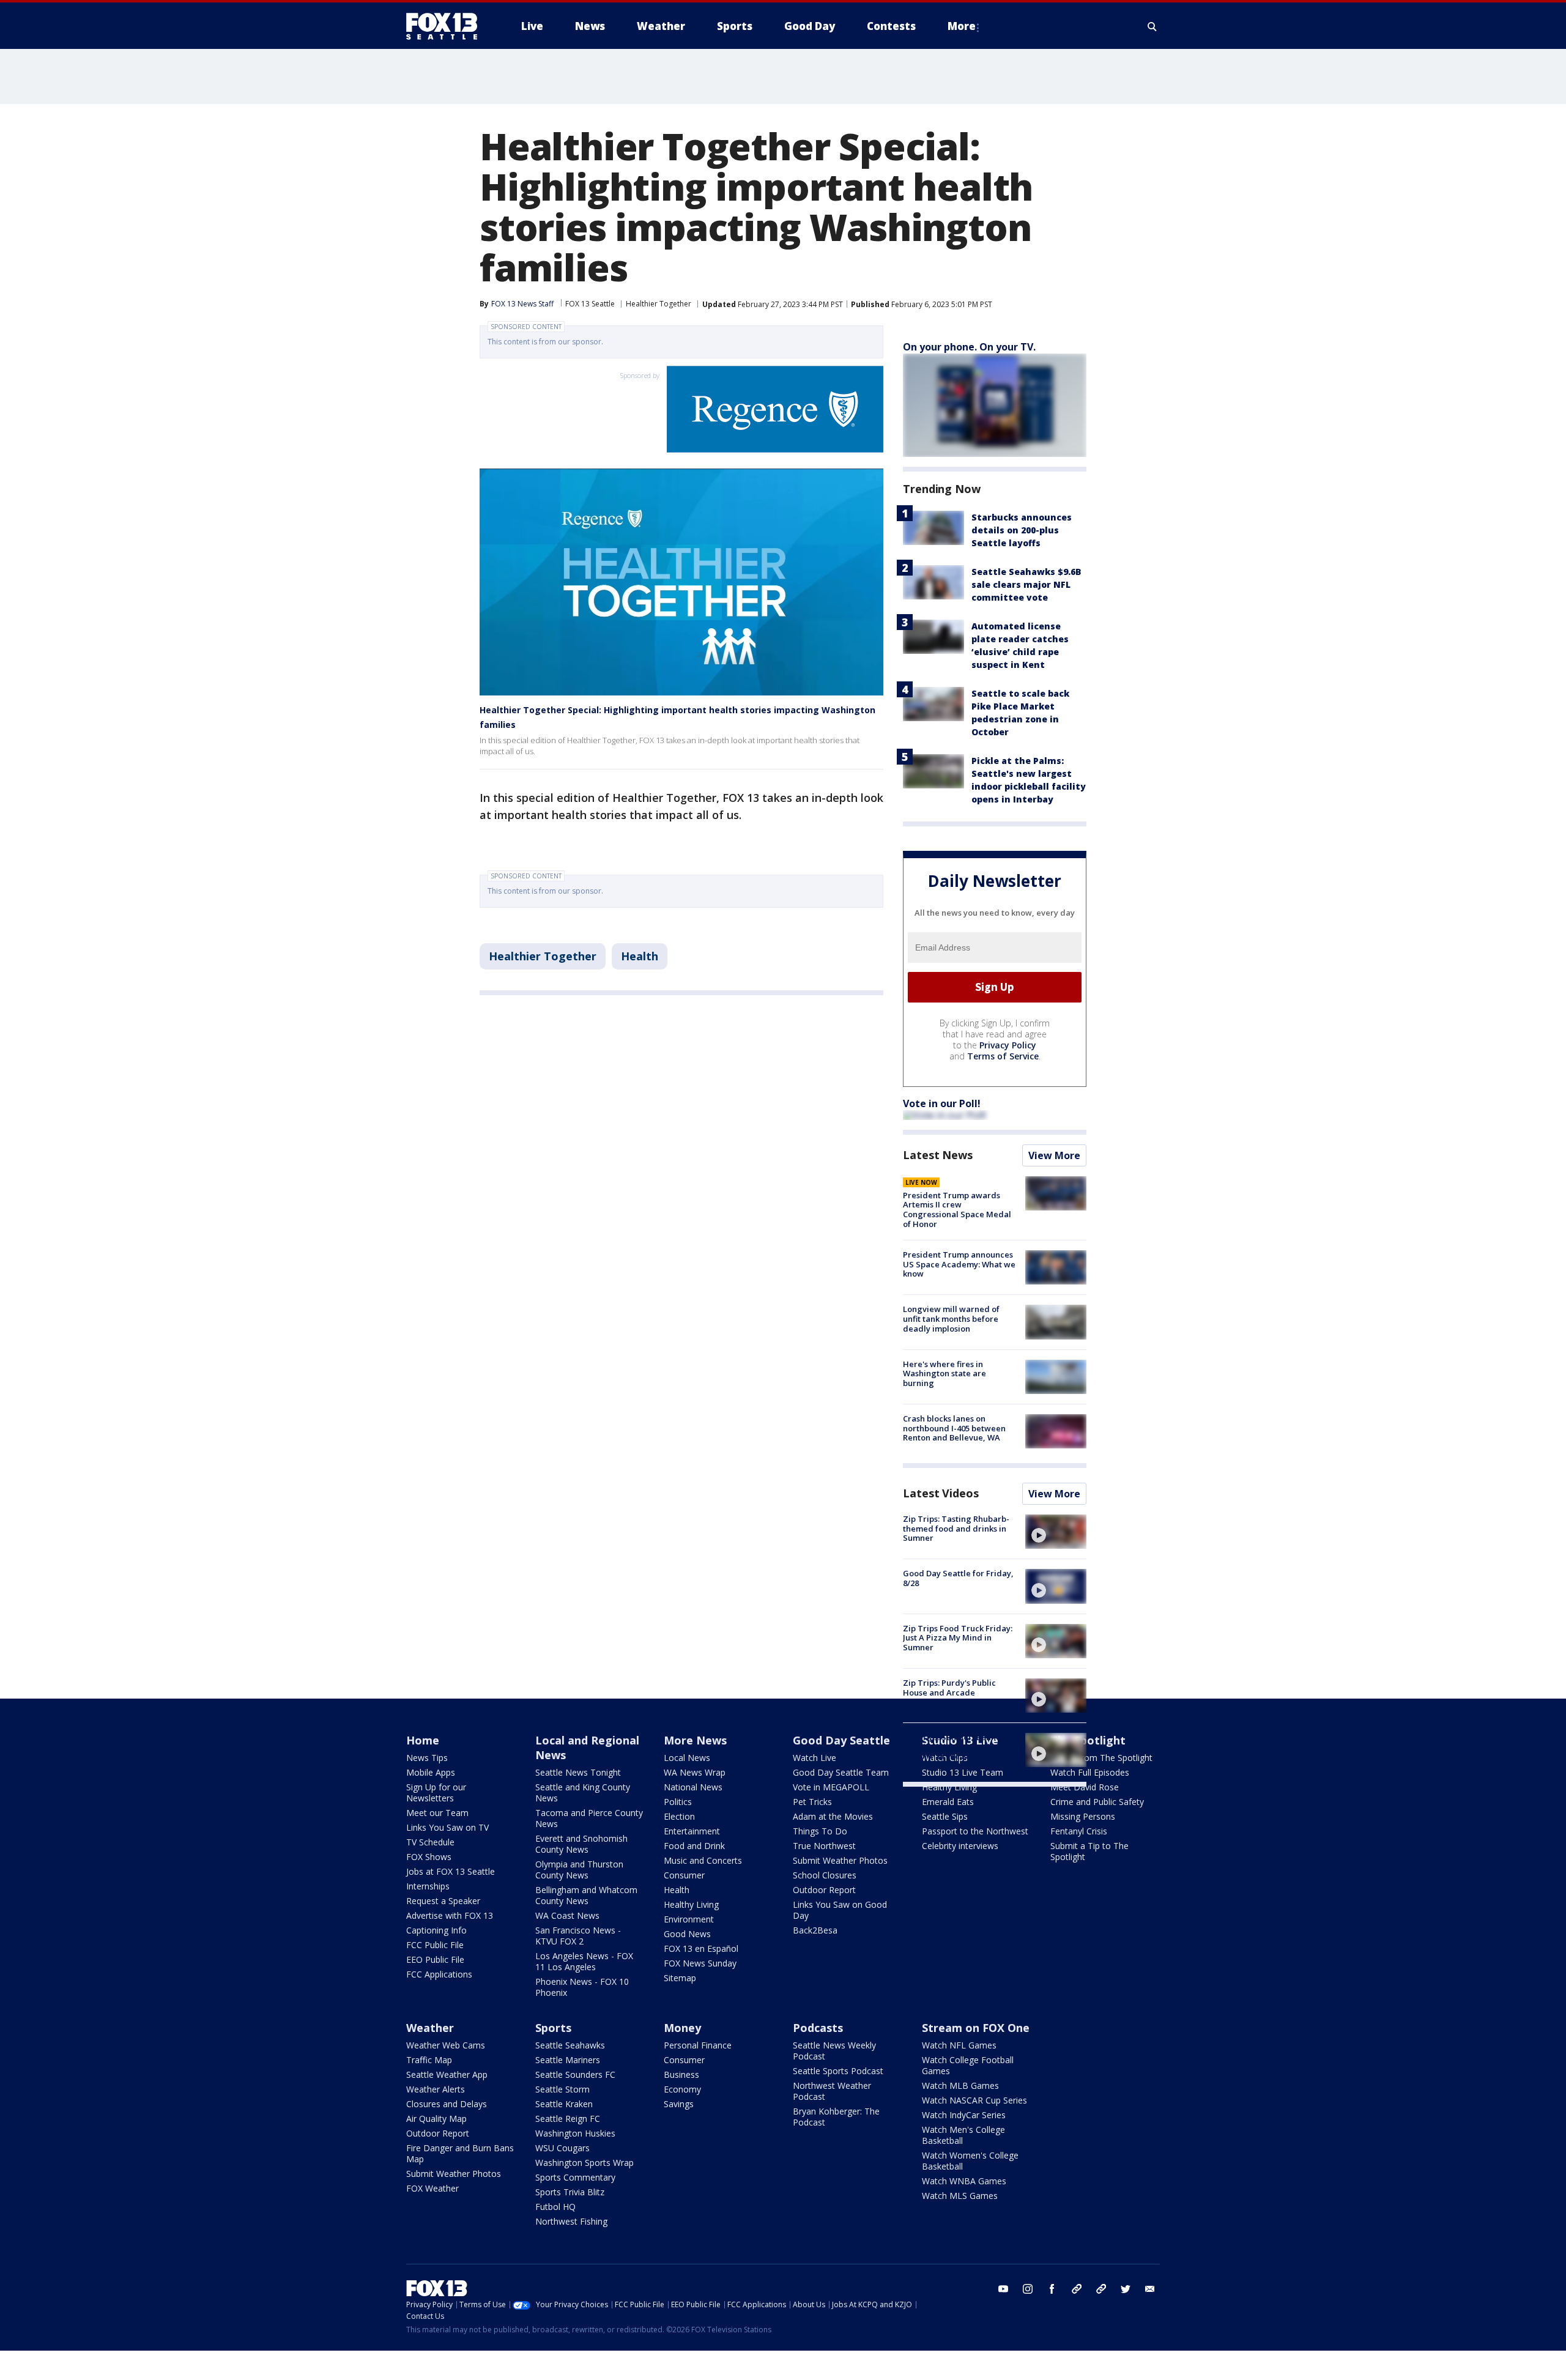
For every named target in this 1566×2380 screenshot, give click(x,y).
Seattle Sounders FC (575, 2074)
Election (679, 1816)
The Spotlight (1088, 1740)
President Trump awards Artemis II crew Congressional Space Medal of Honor (957, 1210)
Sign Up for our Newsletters (436, 1792)
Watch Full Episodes (1090, 1772)
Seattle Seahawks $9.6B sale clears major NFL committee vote (1026, 584)
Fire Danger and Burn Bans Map (460, 2153)
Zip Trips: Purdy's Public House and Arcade (949, 1688)
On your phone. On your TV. (969, 347)
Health (640, 956)
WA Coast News (567, 1915)
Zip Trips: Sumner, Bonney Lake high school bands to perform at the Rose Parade (957, 1747)
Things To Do (820, 1831)
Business (681, 2074)
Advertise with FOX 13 (450, 1915)
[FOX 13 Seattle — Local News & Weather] (447, 26)
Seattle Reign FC (568, 2119)
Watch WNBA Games (964, 2181)
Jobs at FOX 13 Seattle (451, 1871)
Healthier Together (659, 304)
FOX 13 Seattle (590, 304)
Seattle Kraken (564, 2104)
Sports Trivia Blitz (570, 2192)
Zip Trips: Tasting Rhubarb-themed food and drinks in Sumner (956, 1528)
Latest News (938, 1155)
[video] (1056, 1532)
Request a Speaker (443, 1901)
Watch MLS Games (960, 2196)
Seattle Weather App (447, 2074)
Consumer (684, 1875)
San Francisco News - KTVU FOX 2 (578, 1936)
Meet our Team (437, 1813)
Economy (682, 2089)
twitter (1126, 2289)
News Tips (427, 1758)
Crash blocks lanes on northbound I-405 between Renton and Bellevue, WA (954, 1428)
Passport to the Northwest (975, 1831)
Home (423, 1740)
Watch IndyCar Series (964, 2115)
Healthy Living (691, 1904)
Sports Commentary (575, 2177)
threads (1101, 2289)
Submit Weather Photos (840, 1860)
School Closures (825, 1875)
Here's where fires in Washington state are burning (944, 1374)
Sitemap (680, 1978)
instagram (1028, 2289)
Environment (689, 1919)
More (962, 26)
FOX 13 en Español (701, 1948)
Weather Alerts (436, 2089)
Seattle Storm (562, 2089)
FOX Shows (429, 1857)
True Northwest (824, 1846)
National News (693, 1787)
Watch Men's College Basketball (963, 2135)
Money (682, 2028)
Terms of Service (1003, 1056)
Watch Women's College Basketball (970, 2161)
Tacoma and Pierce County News (589, 1818)
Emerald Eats (948, 1802)
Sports (553, 2028)
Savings (679, 2104)
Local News (687, 1758)
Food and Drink (694, 1846)
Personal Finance (698, 2045)
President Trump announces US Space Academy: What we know (959, 1264)
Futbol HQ (555, 2207)
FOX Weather (432, 2188)
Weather (430, 2028)
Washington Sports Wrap (584, 2163)
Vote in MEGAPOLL (831, 1787)
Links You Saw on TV (447, 1827)
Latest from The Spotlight (1101, 1758)
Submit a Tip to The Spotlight (1089, 1851)
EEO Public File (435, 1959)
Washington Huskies (575, 2133)
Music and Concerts (703, 1860)
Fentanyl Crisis (1079, 1831)
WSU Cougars (562, 2148)
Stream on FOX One (976, 2028)
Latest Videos (941, 1493)
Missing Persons (1083, 1816)
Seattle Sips (945, 1816)
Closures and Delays (447, 2104)
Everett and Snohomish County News (581, 1844)
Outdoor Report (824, 1890)
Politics (678, 1802)
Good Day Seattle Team (841, 1772)
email (1150, 2289)
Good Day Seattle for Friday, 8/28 (958, 1578)
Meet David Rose (1085, 1787)
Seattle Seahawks (570, 2045)
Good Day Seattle (841, 1740)
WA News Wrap (695, 1772)
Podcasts (818, 2028)
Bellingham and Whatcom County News (586, 1895)
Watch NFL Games (959, 2045)
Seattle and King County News (583, 1792)
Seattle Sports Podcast (838, 2071)
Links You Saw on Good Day (840, 1910)
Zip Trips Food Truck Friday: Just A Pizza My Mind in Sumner (958, 1638)
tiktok (1077, 2289)
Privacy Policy (1008, 1045)
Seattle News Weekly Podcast (834, 2051)
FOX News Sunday (700, 1963)
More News (695, 1740)
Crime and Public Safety (1097, 1802)
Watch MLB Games (960, 2085)
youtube (1003, 2289)
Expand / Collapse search (1152, 26)
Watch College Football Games (968, 2065)
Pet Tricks (812, 1802)
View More (1054, 1155)
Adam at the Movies (833, 1816)
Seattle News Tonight (578, 1772)
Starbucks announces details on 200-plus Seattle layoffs (1022, 530)
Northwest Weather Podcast (832, 2091)
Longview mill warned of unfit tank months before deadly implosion (951, 1318)
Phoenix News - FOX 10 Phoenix (582, 1987)
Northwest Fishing (571, 2221)
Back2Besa (815, 1930)
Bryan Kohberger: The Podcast (836, 2117)
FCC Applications (439, 1974)
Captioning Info (436, 1930)
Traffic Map (429, 2060)
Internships (428, 1886)
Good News (687, 1934)
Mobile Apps (431, 1772)
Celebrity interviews (960, 1846)
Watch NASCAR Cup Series (974, 2100)
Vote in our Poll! (942, 1103)
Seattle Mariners (568, 2060)
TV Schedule (430, 1842)
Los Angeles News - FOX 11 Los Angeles (584, 1961)
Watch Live (815, 1758)
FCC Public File (435, 1945)
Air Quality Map (436, 2119)
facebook (1052, 2289)
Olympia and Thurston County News (579, 1870)
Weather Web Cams (446, 2045)
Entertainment (692, 1831)
